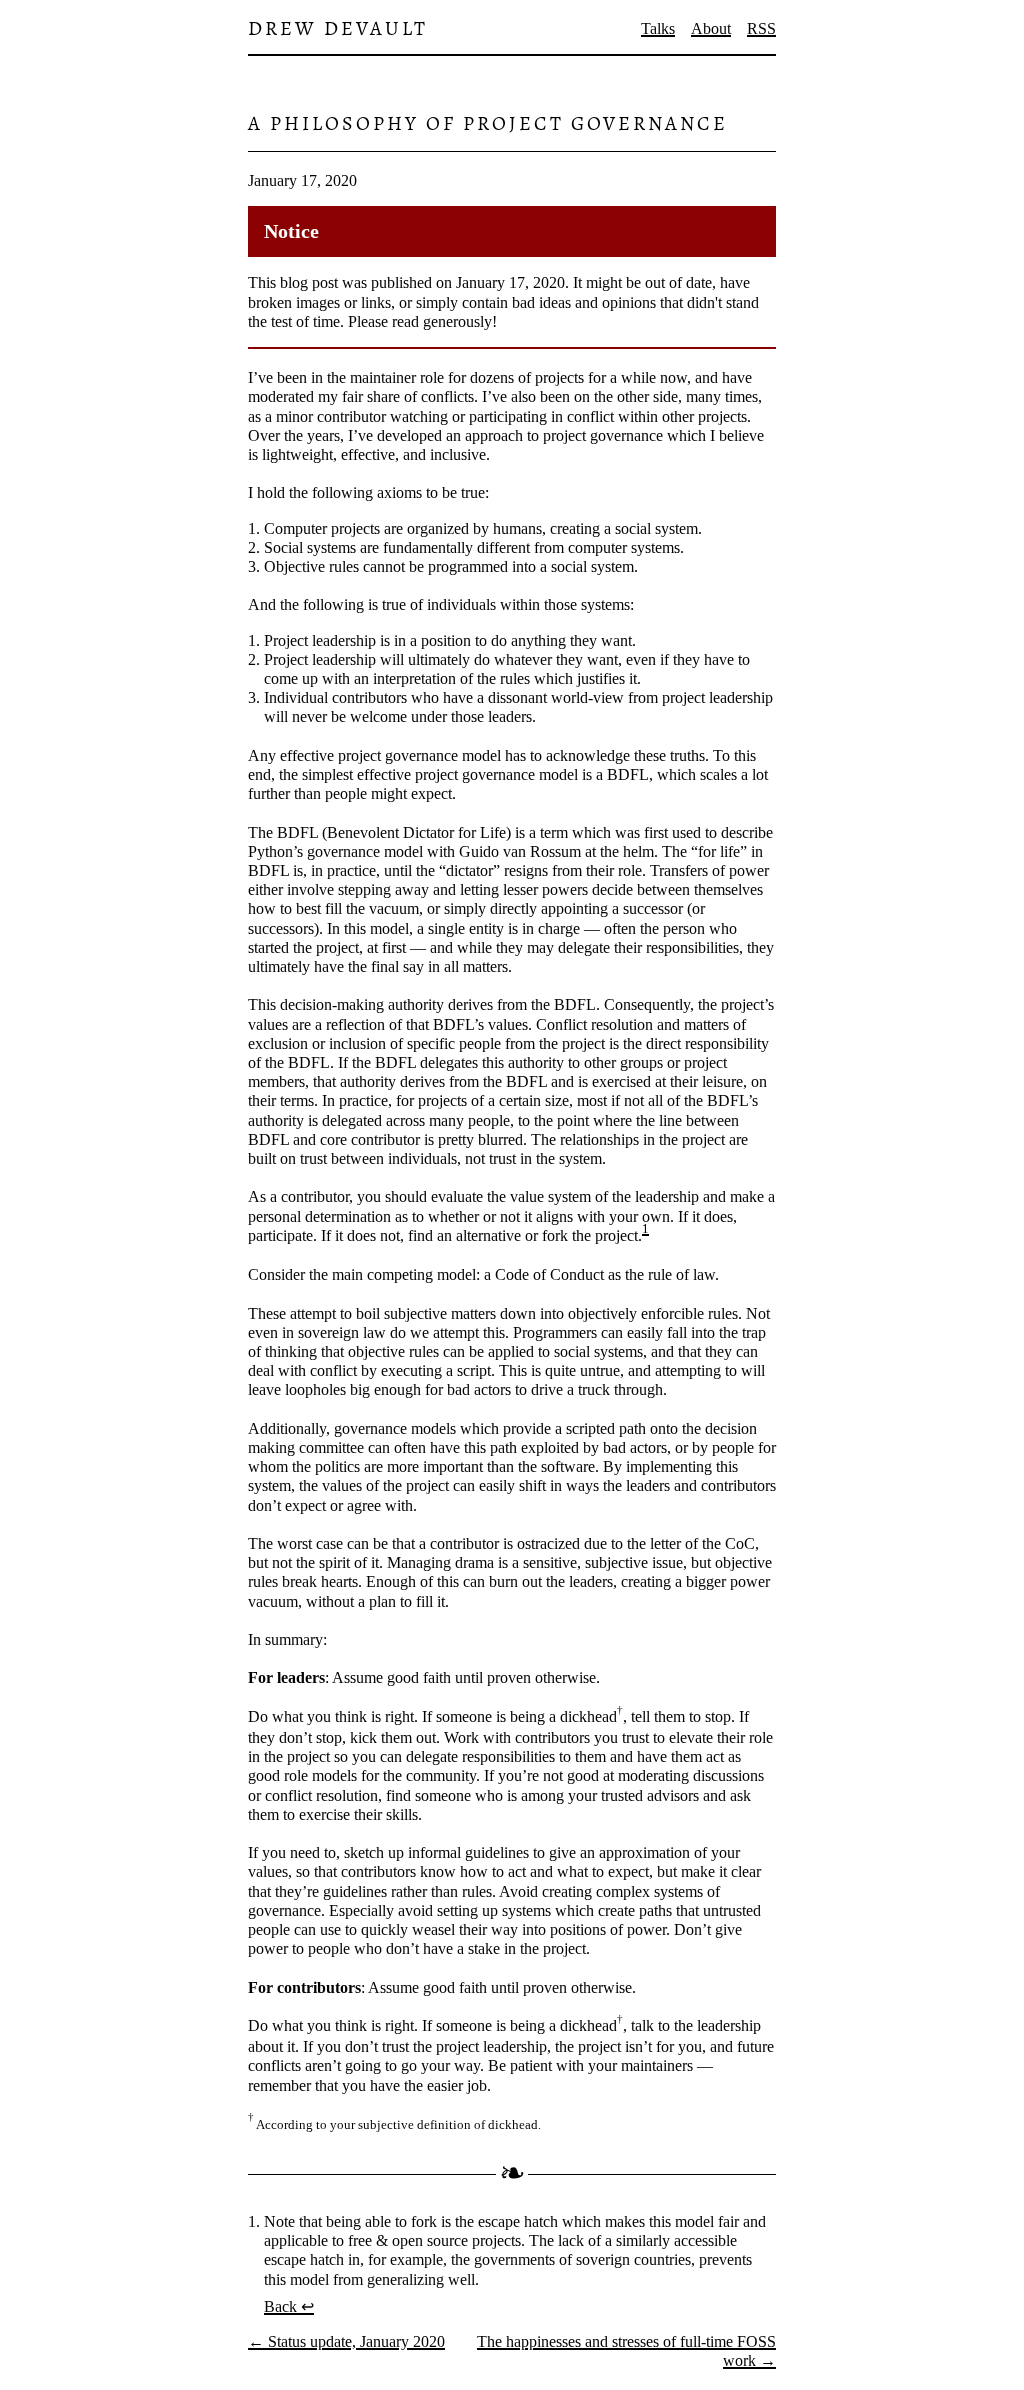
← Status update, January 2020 (346, 2341)
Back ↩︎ (289, 2306)
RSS (761, 28)
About (711, 28)
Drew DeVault (338, 28)
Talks (658, 28)
